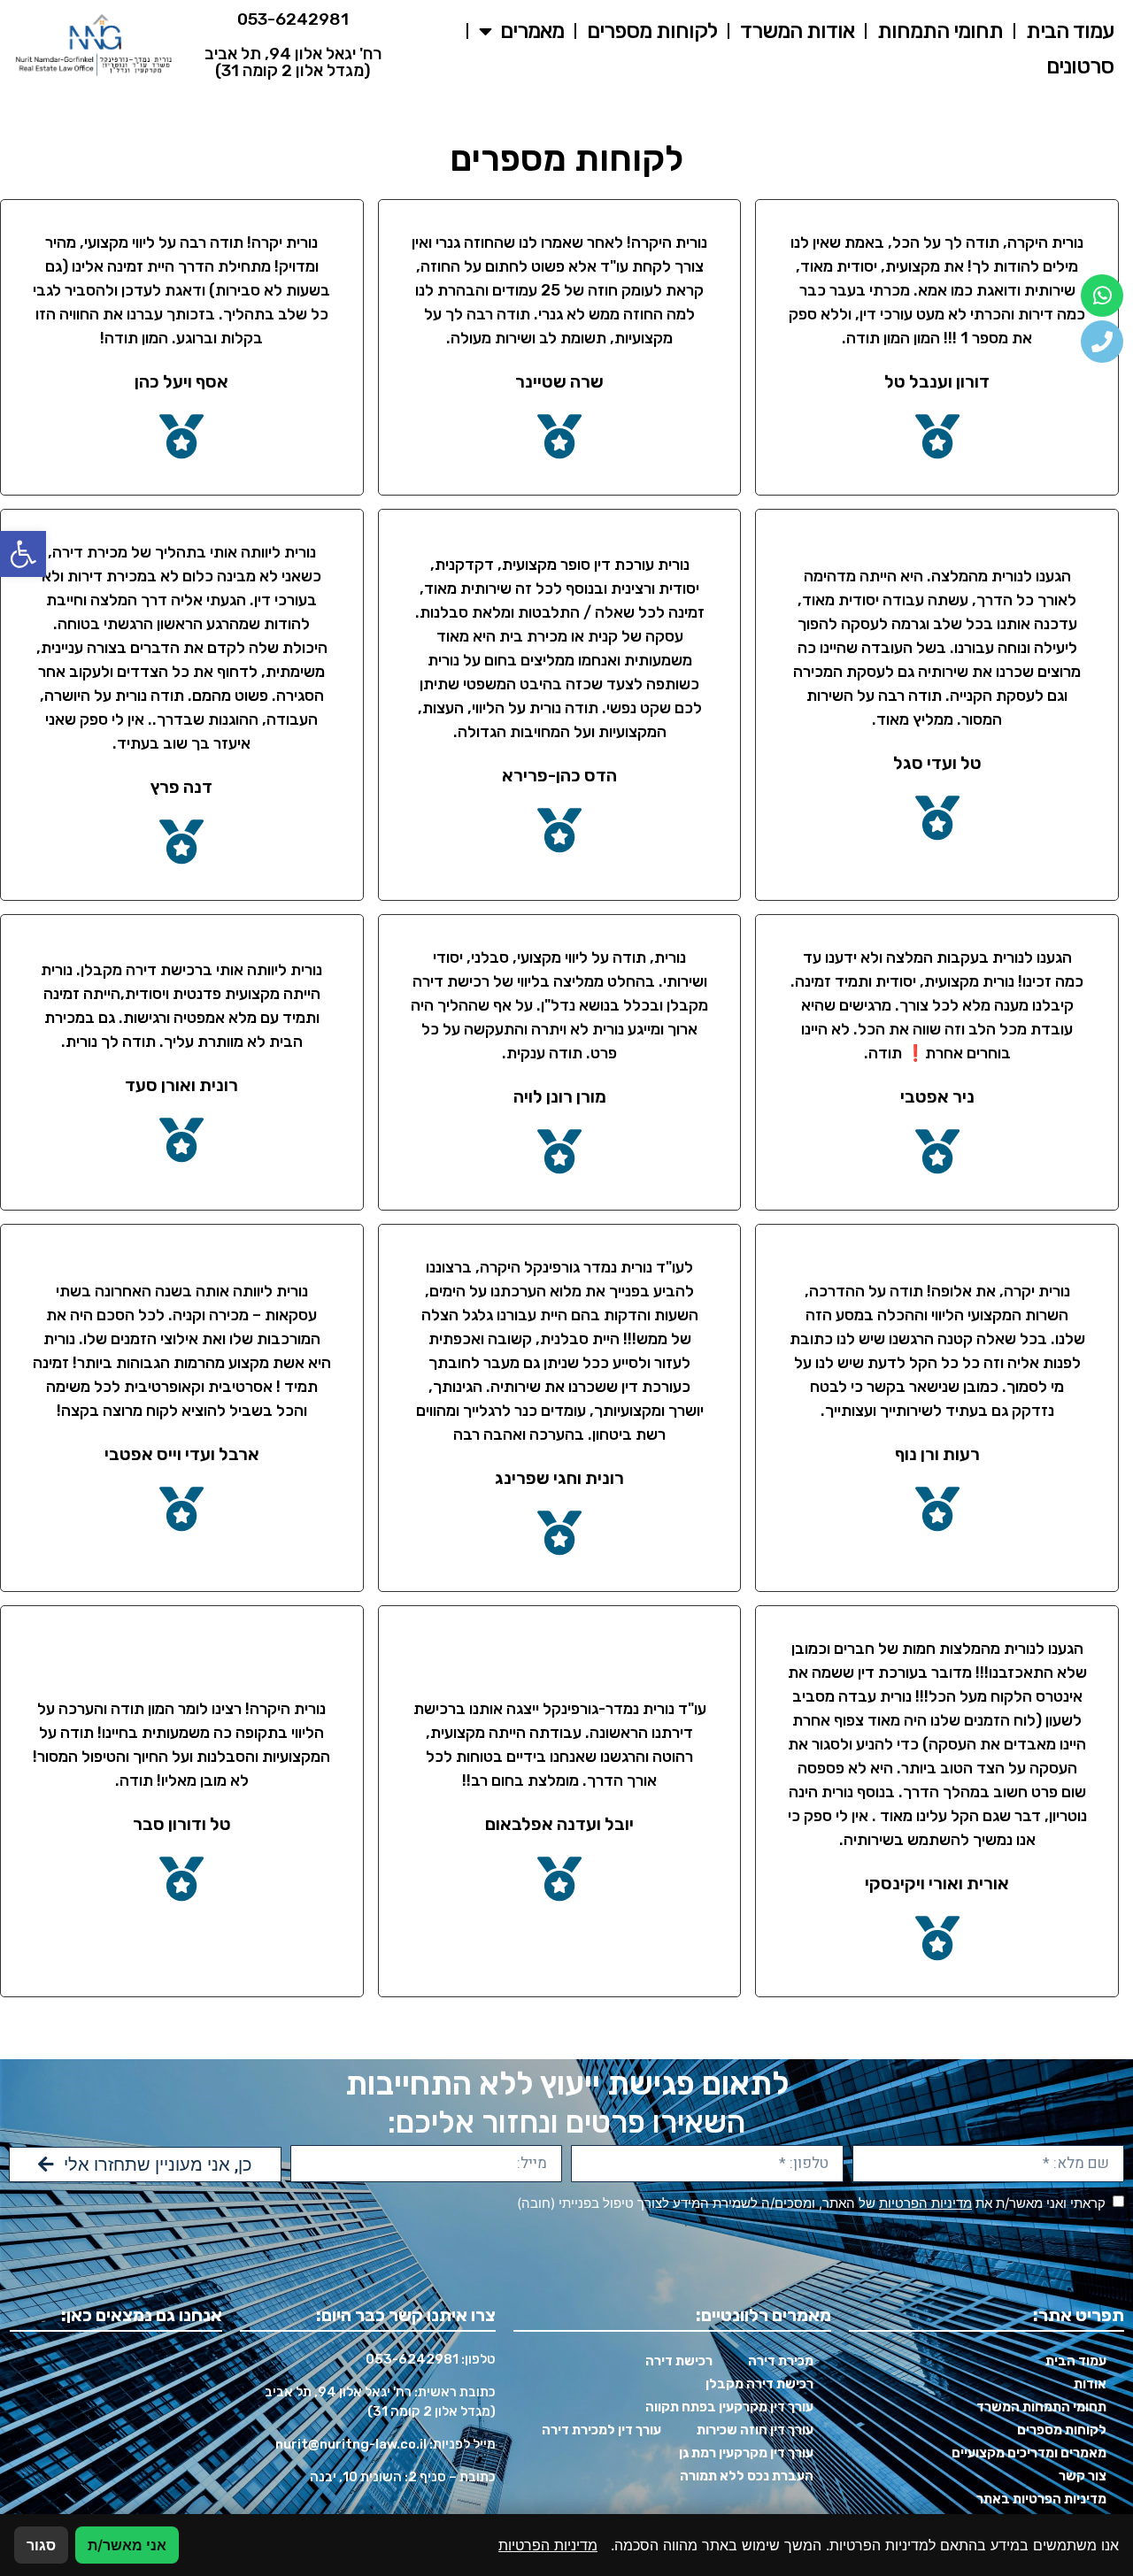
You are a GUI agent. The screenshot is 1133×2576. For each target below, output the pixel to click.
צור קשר (1083, 2476)
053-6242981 (293, 19)
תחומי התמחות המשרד (1041, 2407)
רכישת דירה (679, 2361)
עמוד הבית (1070, 31)
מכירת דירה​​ (781, 2361)
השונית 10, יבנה (356, 2477)
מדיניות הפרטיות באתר (1041, 2499)
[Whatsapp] (1102, 296)
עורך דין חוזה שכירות (755, 2430)
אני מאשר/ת (127, 2545)
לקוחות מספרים (652, 31)
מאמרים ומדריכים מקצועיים (1029, 2453)
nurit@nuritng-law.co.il (351, 2444)
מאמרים (532, 31)
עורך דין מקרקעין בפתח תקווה (729, 2407)
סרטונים (1080, 66)
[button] (23, 554)
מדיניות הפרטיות (925, 2203)
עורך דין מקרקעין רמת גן (746, 2453)
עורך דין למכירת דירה (601, 2430)
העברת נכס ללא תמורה (747, 2476)
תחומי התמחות (940, 31)
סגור (41, 2545)
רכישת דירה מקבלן (759, 2384)
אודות (1090, 2384)
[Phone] (1102, 342)
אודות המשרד (797, 31)
